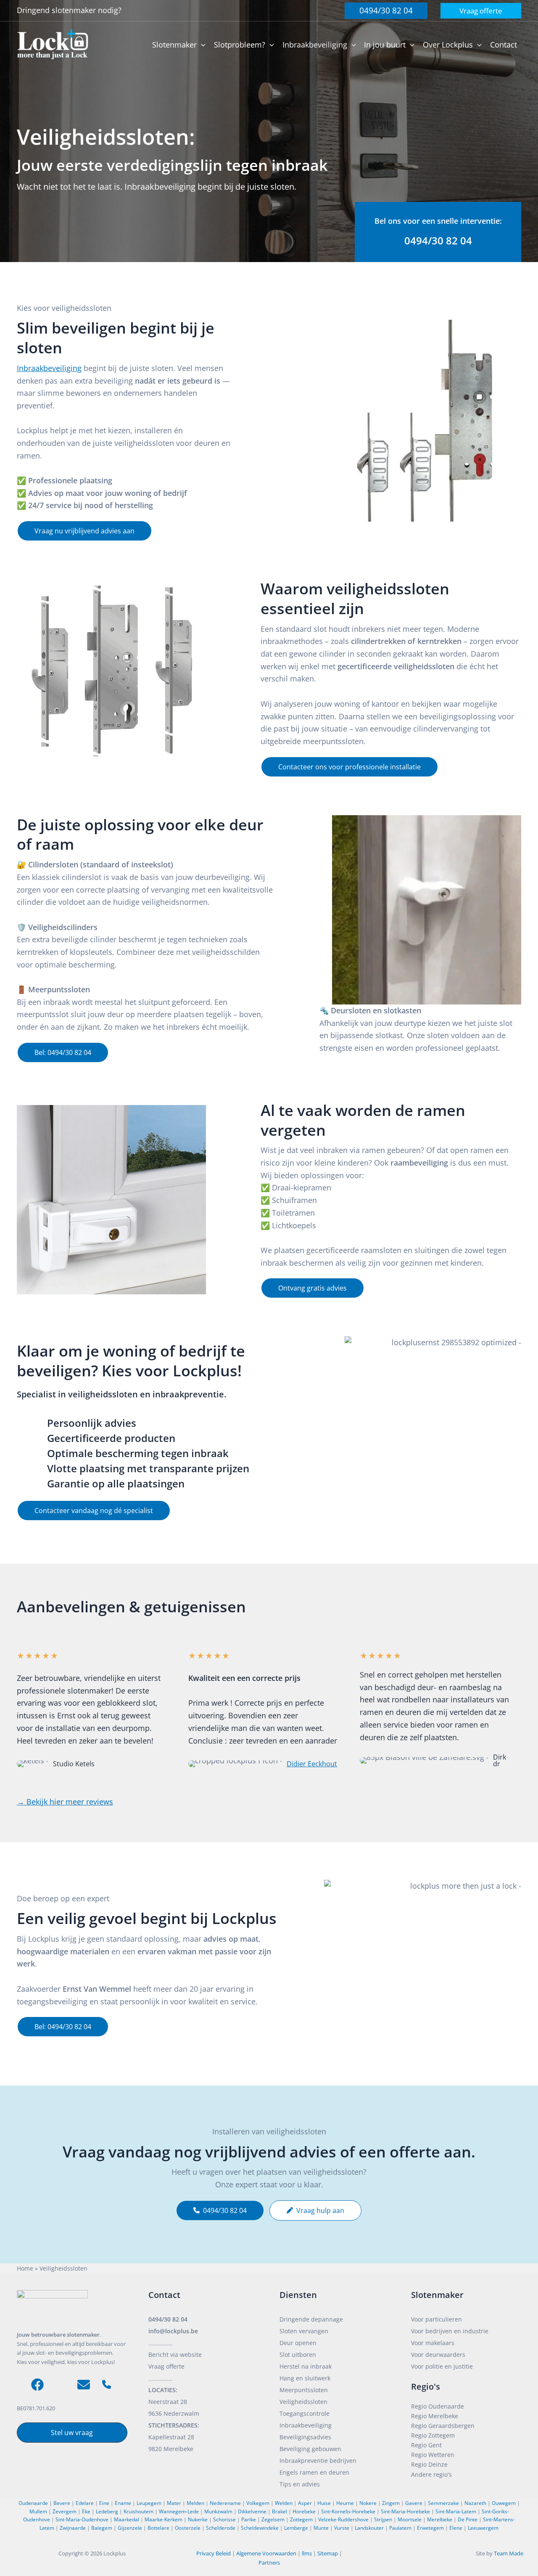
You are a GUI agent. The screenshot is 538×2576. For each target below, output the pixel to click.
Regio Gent (426, 2445)
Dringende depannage (311, 2319)
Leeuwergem (483, 2528)
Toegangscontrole (305, 2413)
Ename (123, 2503)
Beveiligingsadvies (305, 2437)
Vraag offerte (166, 2366)
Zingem (391, 2503)
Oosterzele (188, 2528)
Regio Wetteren (433, 2455)
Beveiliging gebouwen (310, 2449)
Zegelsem (273, 2519)
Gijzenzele (130, 2528)
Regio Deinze (429, 2464)
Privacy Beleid (214, 2553)
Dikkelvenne (252, 2511)
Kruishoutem (138, 2511)
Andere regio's (431, 2474)
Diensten (298, 2295)
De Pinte (468, 2519)
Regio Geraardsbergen (443, 2426)
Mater (174, 2503)
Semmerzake (443, 2503)
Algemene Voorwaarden (266, 2553)
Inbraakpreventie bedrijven (318, 2461)
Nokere (368, 2503)
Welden (284, 2503)
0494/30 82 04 (168, 2319)
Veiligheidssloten (303, 2402)
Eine (104, 2503)
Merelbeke (440, 2519)
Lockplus (115, 2553)
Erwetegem (430, 2528)
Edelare (85, 2503)
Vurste (342, 2528)
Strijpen (383, 2519)
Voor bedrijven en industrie (450, 2331)
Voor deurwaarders (438, 2355)
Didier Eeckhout (312, 1764)
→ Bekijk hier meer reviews (65, 1802)
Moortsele (410, 2519)
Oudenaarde (33, 2503)
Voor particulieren (436, 2319)
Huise (324, 2503)
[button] (386, 11)
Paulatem (400, 2528)
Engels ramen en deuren (314, 2472)
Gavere (414, 2503)
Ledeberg (107, 2511)
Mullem (38, 2511)
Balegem (102, 2528)
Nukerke (198, 2519)
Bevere (62, 2503)
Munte (321, 2528)
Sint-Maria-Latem (456, 2511)
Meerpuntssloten (304, 2390)
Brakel (280, 2511)
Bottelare (158, 2528)
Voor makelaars (433, 2343)
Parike (249, 2519)
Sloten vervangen (304, 2331)
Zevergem (65, 2511)
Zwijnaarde (73, 2528)
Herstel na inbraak (306, 2366)
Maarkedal (127, 2519)
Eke (86, 2511)
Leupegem (149, 2503)
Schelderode (221, 2528)
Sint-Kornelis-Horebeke (348, 2511)
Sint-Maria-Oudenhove (82, 2519)
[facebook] (37, 2385)
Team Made (509, 2553)
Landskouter (369, 2528)
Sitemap (328, 2553)
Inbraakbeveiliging (49, 368)
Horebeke (304, 2511)
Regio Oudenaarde (438, 2406)
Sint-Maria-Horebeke (405, 2511)
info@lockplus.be (173, 2331)
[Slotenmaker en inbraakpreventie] (53, 44)
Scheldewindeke (260, 2528)
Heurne (345, 2503)
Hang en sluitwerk (305, 2378)
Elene (456, 2528)
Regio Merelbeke (435, 2416)
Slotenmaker (437, 2295)
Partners (269, 2563)
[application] (201, 45)
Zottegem (301, 2519)
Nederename (225, 2503)
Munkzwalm (218, 2511)
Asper (305, 2503)
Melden (195, 2503)
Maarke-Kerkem (164, 2519)
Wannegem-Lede (179, 2511)
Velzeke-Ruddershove (343, 2519)
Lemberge (296, 2528)
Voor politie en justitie (442, 2366)
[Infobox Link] (438, 232)
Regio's (426, 2387)
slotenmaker (75, 10)
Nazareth (475, 2503)
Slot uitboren (298, 2355)
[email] (84, 2385)
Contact (164, 2295)
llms (307, 2553)
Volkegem (258, 2503)
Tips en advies (300, 2484)
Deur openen (298, 2343)
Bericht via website (175, 2355)
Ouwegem (504, 2503)
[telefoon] (107, 2384)
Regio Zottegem (433, 2435)
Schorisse (224, 2519)
